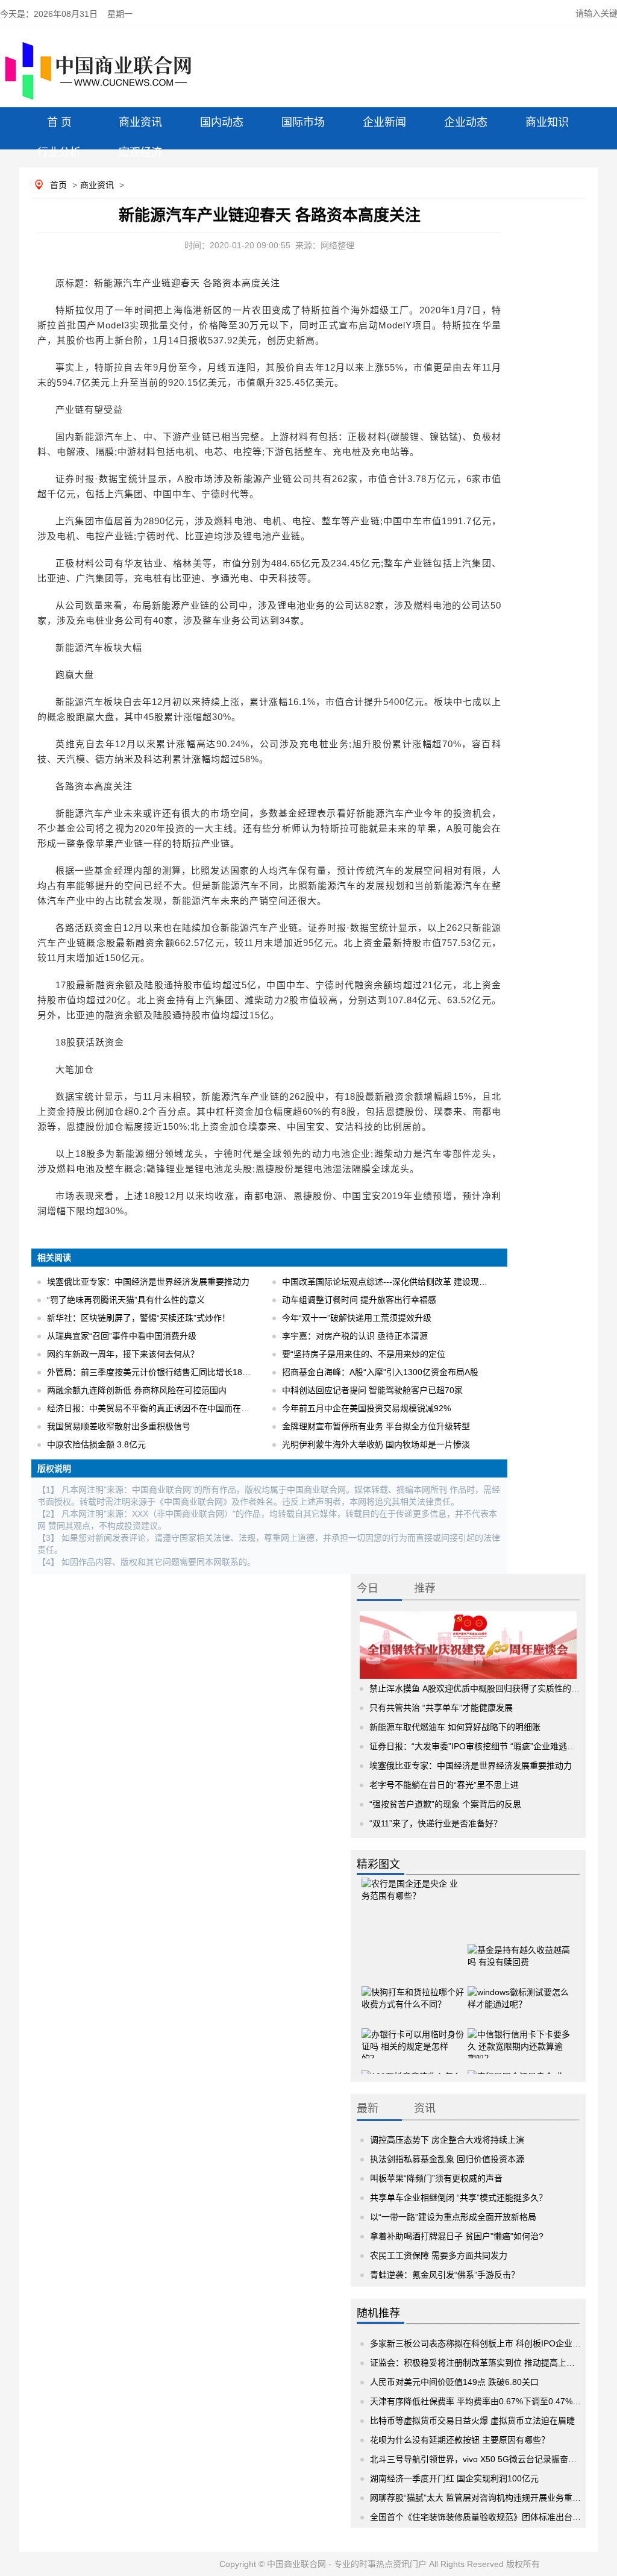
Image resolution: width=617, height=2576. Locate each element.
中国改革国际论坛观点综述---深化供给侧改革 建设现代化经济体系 (406, 1282)
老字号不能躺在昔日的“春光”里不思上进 (444, 1785)
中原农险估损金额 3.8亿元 (96, 1444)
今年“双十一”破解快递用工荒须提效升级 (357, 1318)
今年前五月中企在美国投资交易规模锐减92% (366, 1408)
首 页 (59, 122)
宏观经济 (140, 152)
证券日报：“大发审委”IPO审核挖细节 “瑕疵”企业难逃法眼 (477, 1746)
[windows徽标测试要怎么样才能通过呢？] (519, 1988)
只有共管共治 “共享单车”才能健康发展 (441, 1708)
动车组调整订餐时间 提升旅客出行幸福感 (359, 1300)
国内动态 (222, 122)
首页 (58, 185)
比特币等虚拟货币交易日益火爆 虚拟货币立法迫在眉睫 (472, 2421)
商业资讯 (140, 122)
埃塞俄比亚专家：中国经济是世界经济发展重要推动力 (148, 1282)
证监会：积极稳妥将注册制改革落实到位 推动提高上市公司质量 (489, 2363)
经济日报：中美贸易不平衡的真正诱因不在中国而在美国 (152, 1408)
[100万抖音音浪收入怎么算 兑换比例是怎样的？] (413, 2073)
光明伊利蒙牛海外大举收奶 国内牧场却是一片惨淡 (376, 1444)
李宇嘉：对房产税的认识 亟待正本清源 (355, 1336)
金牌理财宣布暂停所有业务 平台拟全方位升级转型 (376, 1426)
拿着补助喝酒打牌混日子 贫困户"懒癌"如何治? (457, 2236)
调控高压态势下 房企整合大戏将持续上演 (447, 2140)
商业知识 (547, 122)
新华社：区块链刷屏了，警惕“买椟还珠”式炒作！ (139, 1318)
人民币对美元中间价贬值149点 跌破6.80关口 (454, 2382)
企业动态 (466, 122)
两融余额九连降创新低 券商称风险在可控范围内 (137, 1390)
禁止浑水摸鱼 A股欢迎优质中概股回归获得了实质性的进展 (479, 1688)
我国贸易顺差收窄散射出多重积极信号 (119, 1426)
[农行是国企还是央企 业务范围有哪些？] (413, 1895)
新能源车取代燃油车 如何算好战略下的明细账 (455, 1727)
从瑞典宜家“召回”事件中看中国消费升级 (122, 1336)
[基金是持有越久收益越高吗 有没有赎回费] (519, 1946)
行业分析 (59, 152)
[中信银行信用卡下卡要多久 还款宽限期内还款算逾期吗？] (519, 2031)
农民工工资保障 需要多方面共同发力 (439, 2255)
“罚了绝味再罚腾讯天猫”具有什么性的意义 (126, 1300)
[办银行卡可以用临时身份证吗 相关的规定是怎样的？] (413, 2031)
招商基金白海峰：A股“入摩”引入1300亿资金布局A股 (380, 1372)
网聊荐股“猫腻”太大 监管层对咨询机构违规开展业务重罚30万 (484, 2498)
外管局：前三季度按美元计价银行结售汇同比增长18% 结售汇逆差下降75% (187, 1372)
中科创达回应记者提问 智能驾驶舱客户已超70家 (372, 1390)
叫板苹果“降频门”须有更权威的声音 (436, 2178)
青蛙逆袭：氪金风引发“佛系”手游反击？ (445, 2275)
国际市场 (303, 122)
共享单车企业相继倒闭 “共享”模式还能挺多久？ (459, 2198)
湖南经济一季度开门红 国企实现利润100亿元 (454, 2478)
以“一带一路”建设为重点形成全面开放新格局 (453, 2217)
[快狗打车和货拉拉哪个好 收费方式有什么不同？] (413, 1988)
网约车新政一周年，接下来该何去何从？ (123, 1354)
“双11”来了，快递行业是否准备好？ (436, 1823)
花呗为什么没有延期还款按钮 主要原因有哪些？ (460, 2440)
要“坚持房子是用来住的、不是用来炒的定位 (364, 1354)
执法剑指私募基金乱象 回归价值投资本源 (447, 2159)
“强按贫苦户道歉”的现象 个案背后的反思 (445, 1804)
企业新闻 (384, 122)
